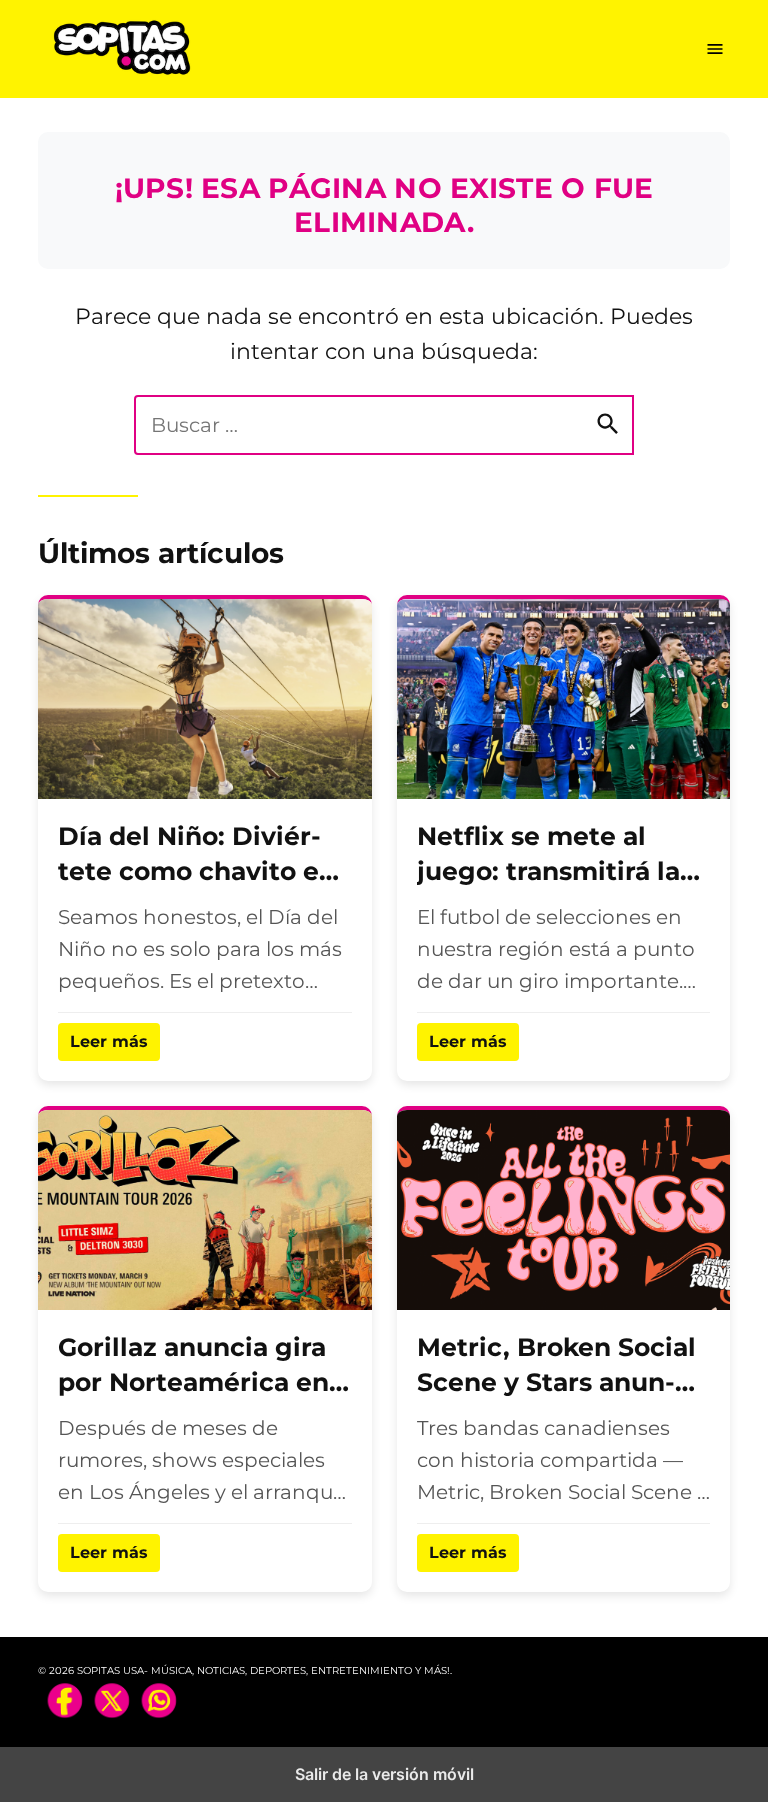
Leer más (109, 1041)
